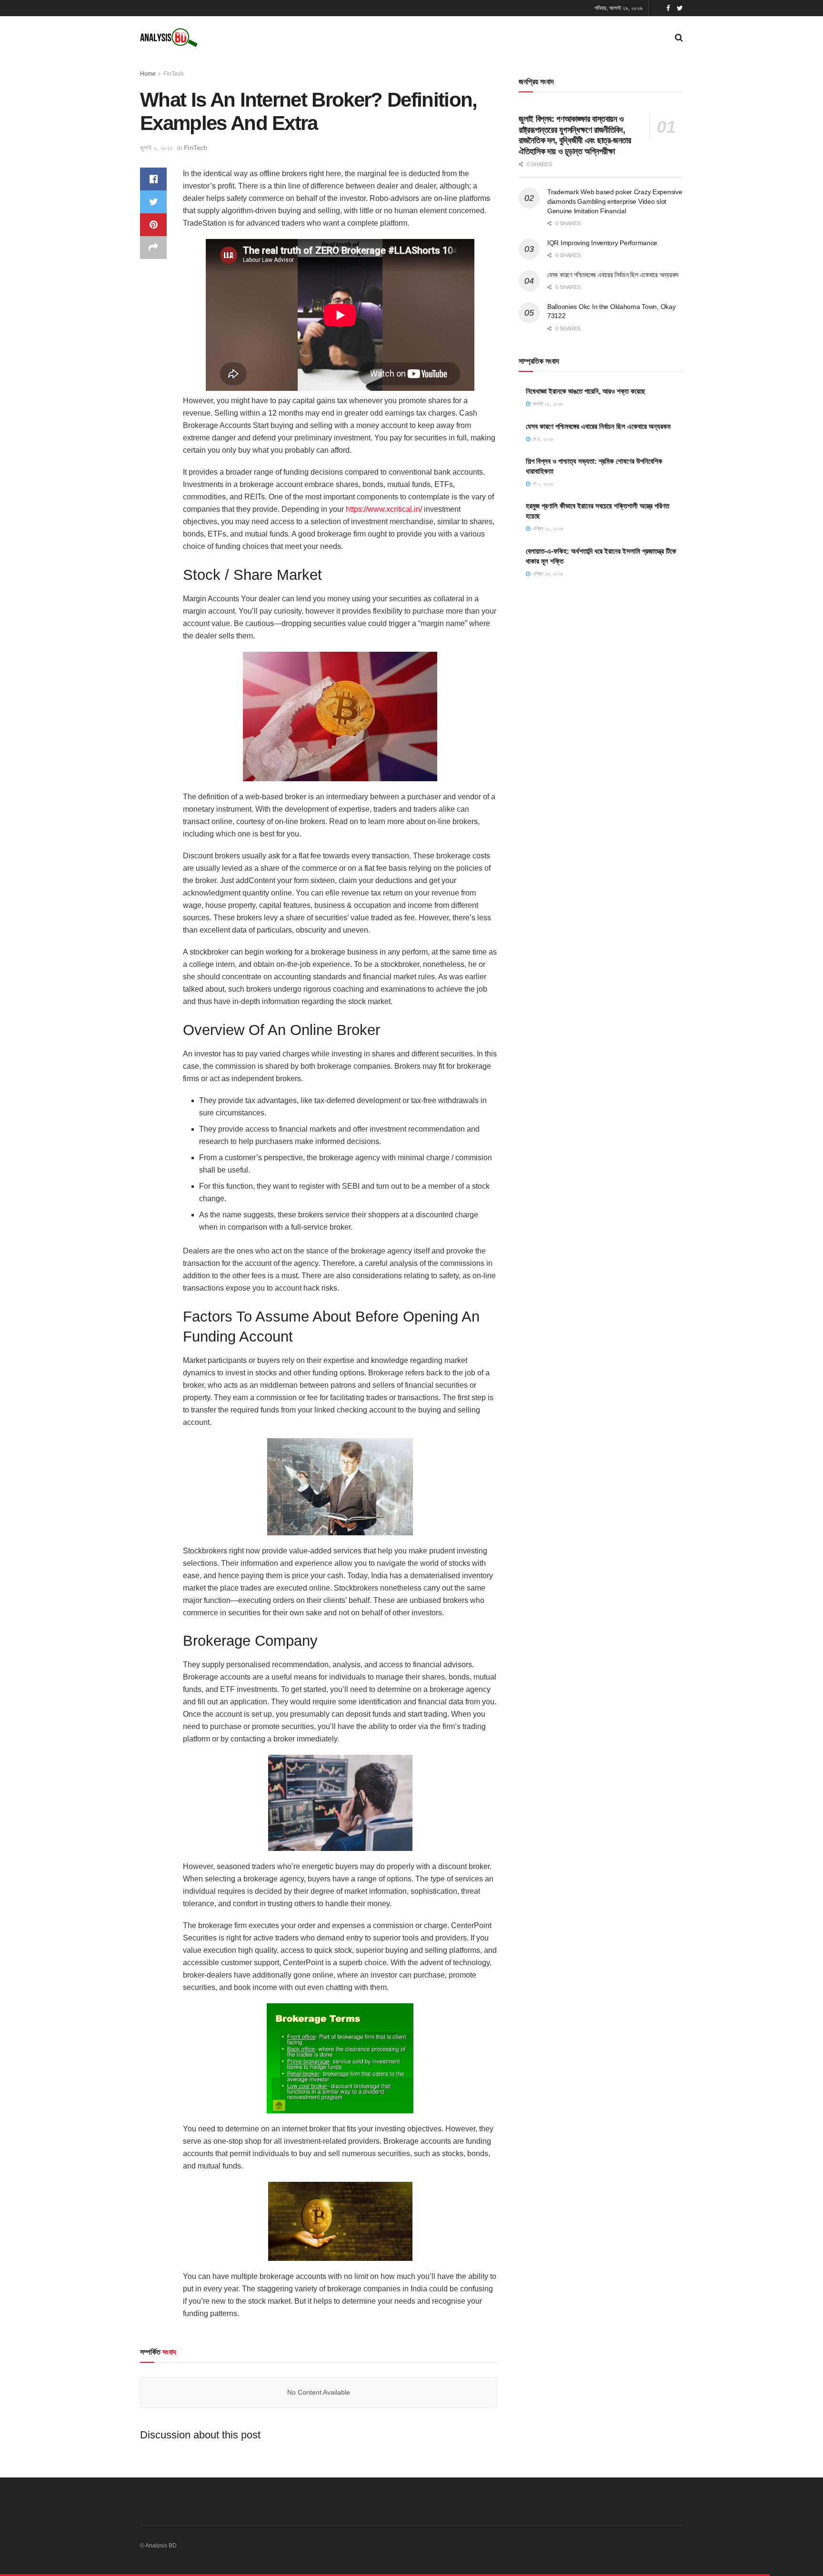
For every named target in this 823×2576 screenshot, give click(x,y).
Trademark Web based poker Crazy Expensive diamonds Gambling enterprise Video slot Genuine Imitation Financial (615, 201)
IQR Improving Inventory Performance (602, 243)
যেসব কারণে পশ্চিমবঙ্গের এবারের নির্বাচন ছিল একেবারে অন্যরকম (613, 275)
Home (148, 74)
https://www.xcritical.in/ (384, 509)
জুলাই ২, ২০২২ (156, 148)
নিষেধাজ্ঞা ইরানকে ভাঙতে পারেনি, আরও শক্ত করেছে (586, 391)
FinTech (174, 74)
